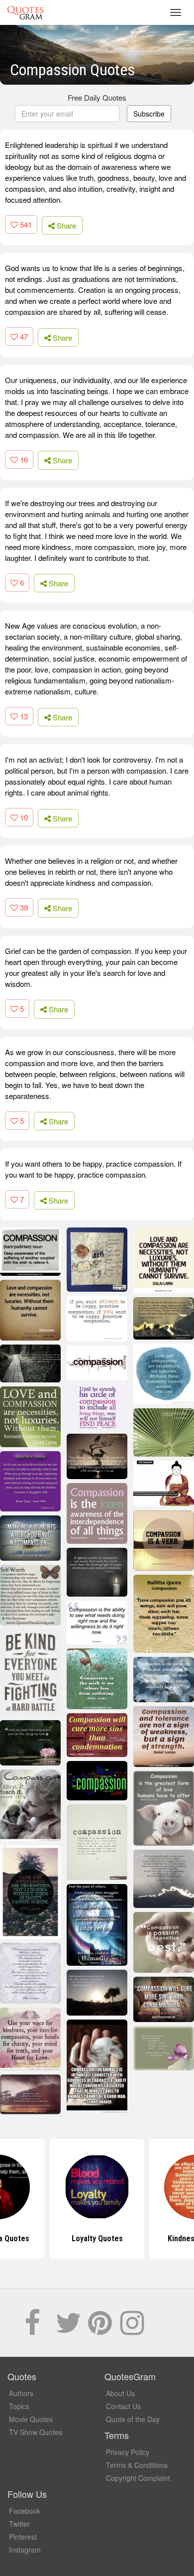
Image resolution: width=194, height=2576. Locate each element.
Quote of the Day (133, 2419)
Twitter (19, 2524)
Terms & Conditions (137, 2465)
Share (65, 225)
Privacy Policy (128, 2452)
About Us (120, 2393)
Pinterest (23, 2537)
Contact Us (123, 2406)
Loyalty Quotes (97, 2238)
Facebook (25, 2511)
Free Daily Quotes (97, 97)
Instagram (25, 2550)
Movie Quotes (31, 2419)
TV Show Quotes (36, 2432)
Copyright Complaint (138, 2478)
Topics (19, 2406)
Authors (21, 2393)
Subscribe (149, 114)
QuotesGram (25, 12)
